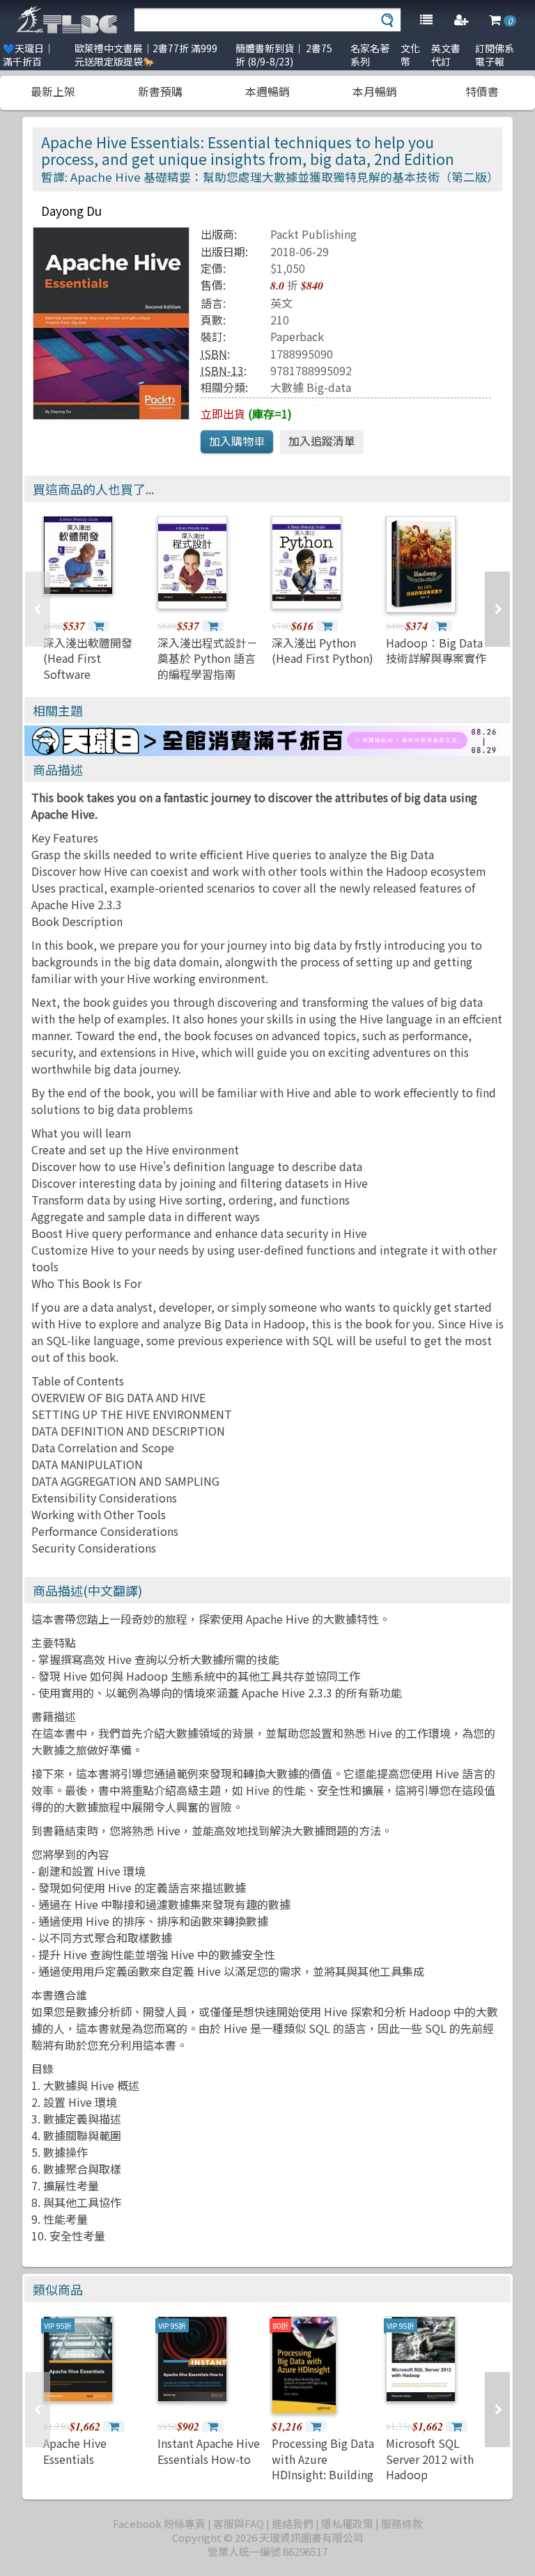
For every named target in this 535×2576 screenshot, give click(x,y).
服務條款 (402, 2523)
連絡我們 (293, 2523)
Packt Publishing (313, 234)
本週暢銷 (267, 91)
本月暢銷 (375, 91)
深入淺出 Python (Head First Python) (323, 650)
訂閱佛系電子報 (495, 55)
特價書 (482, 91)
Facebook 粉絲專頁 (159, 2523)
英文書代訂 (446, 55)
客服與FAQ (239, 2523)
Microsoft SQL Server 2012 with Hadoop (430, 2459)
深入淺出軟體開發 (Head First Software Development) (88, 666)
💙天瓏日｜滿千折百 (28, 55)
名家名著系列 (370, 55)
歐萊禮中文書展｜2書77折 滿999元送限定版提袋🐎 (146, 55)
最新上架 (53, 91)
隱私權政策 (347, 2523)
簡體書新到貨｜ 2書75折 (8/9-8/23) (284, 55)
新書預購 (160, 91)
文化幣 (410, 55)
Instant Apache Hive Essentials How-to (209, 2451)
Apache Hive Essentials (75, 2451)
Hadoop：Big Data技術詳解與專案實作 (436, 650)
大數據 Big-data (311, 387)
